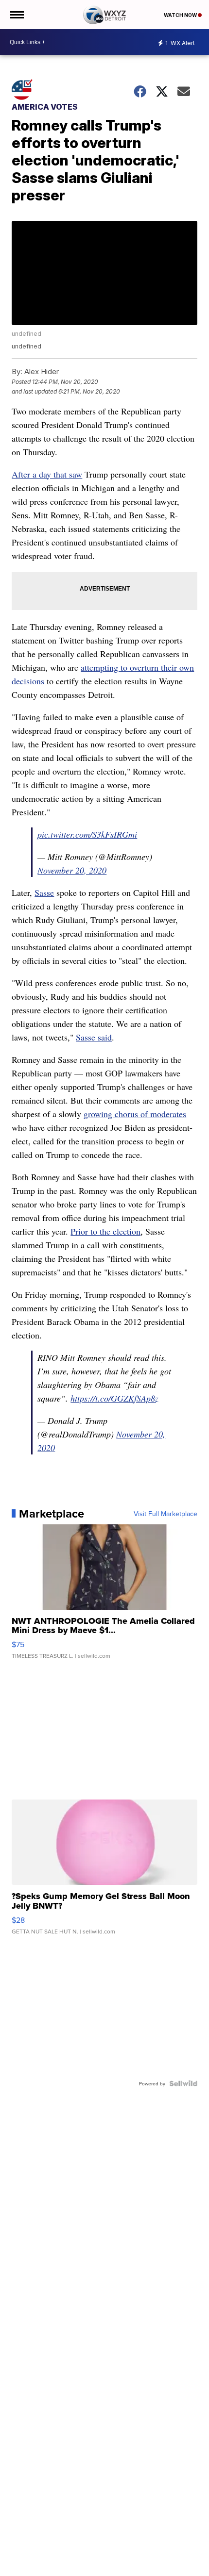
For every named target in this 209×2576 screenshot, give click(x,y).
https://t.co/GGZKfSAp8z (114, 1398)
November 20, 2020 (72, 870)
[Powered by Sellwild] (183, 2083)
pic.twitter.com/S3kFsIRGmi (87, 834)
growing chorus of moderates (135, 1114)
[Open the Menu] (16, 15)
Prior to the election (105, 1231)
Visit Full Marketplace (165, 1514)
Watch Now (181, 15)
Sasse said (94, 1037)
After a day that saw (47, 474)
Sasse (44, 892)
